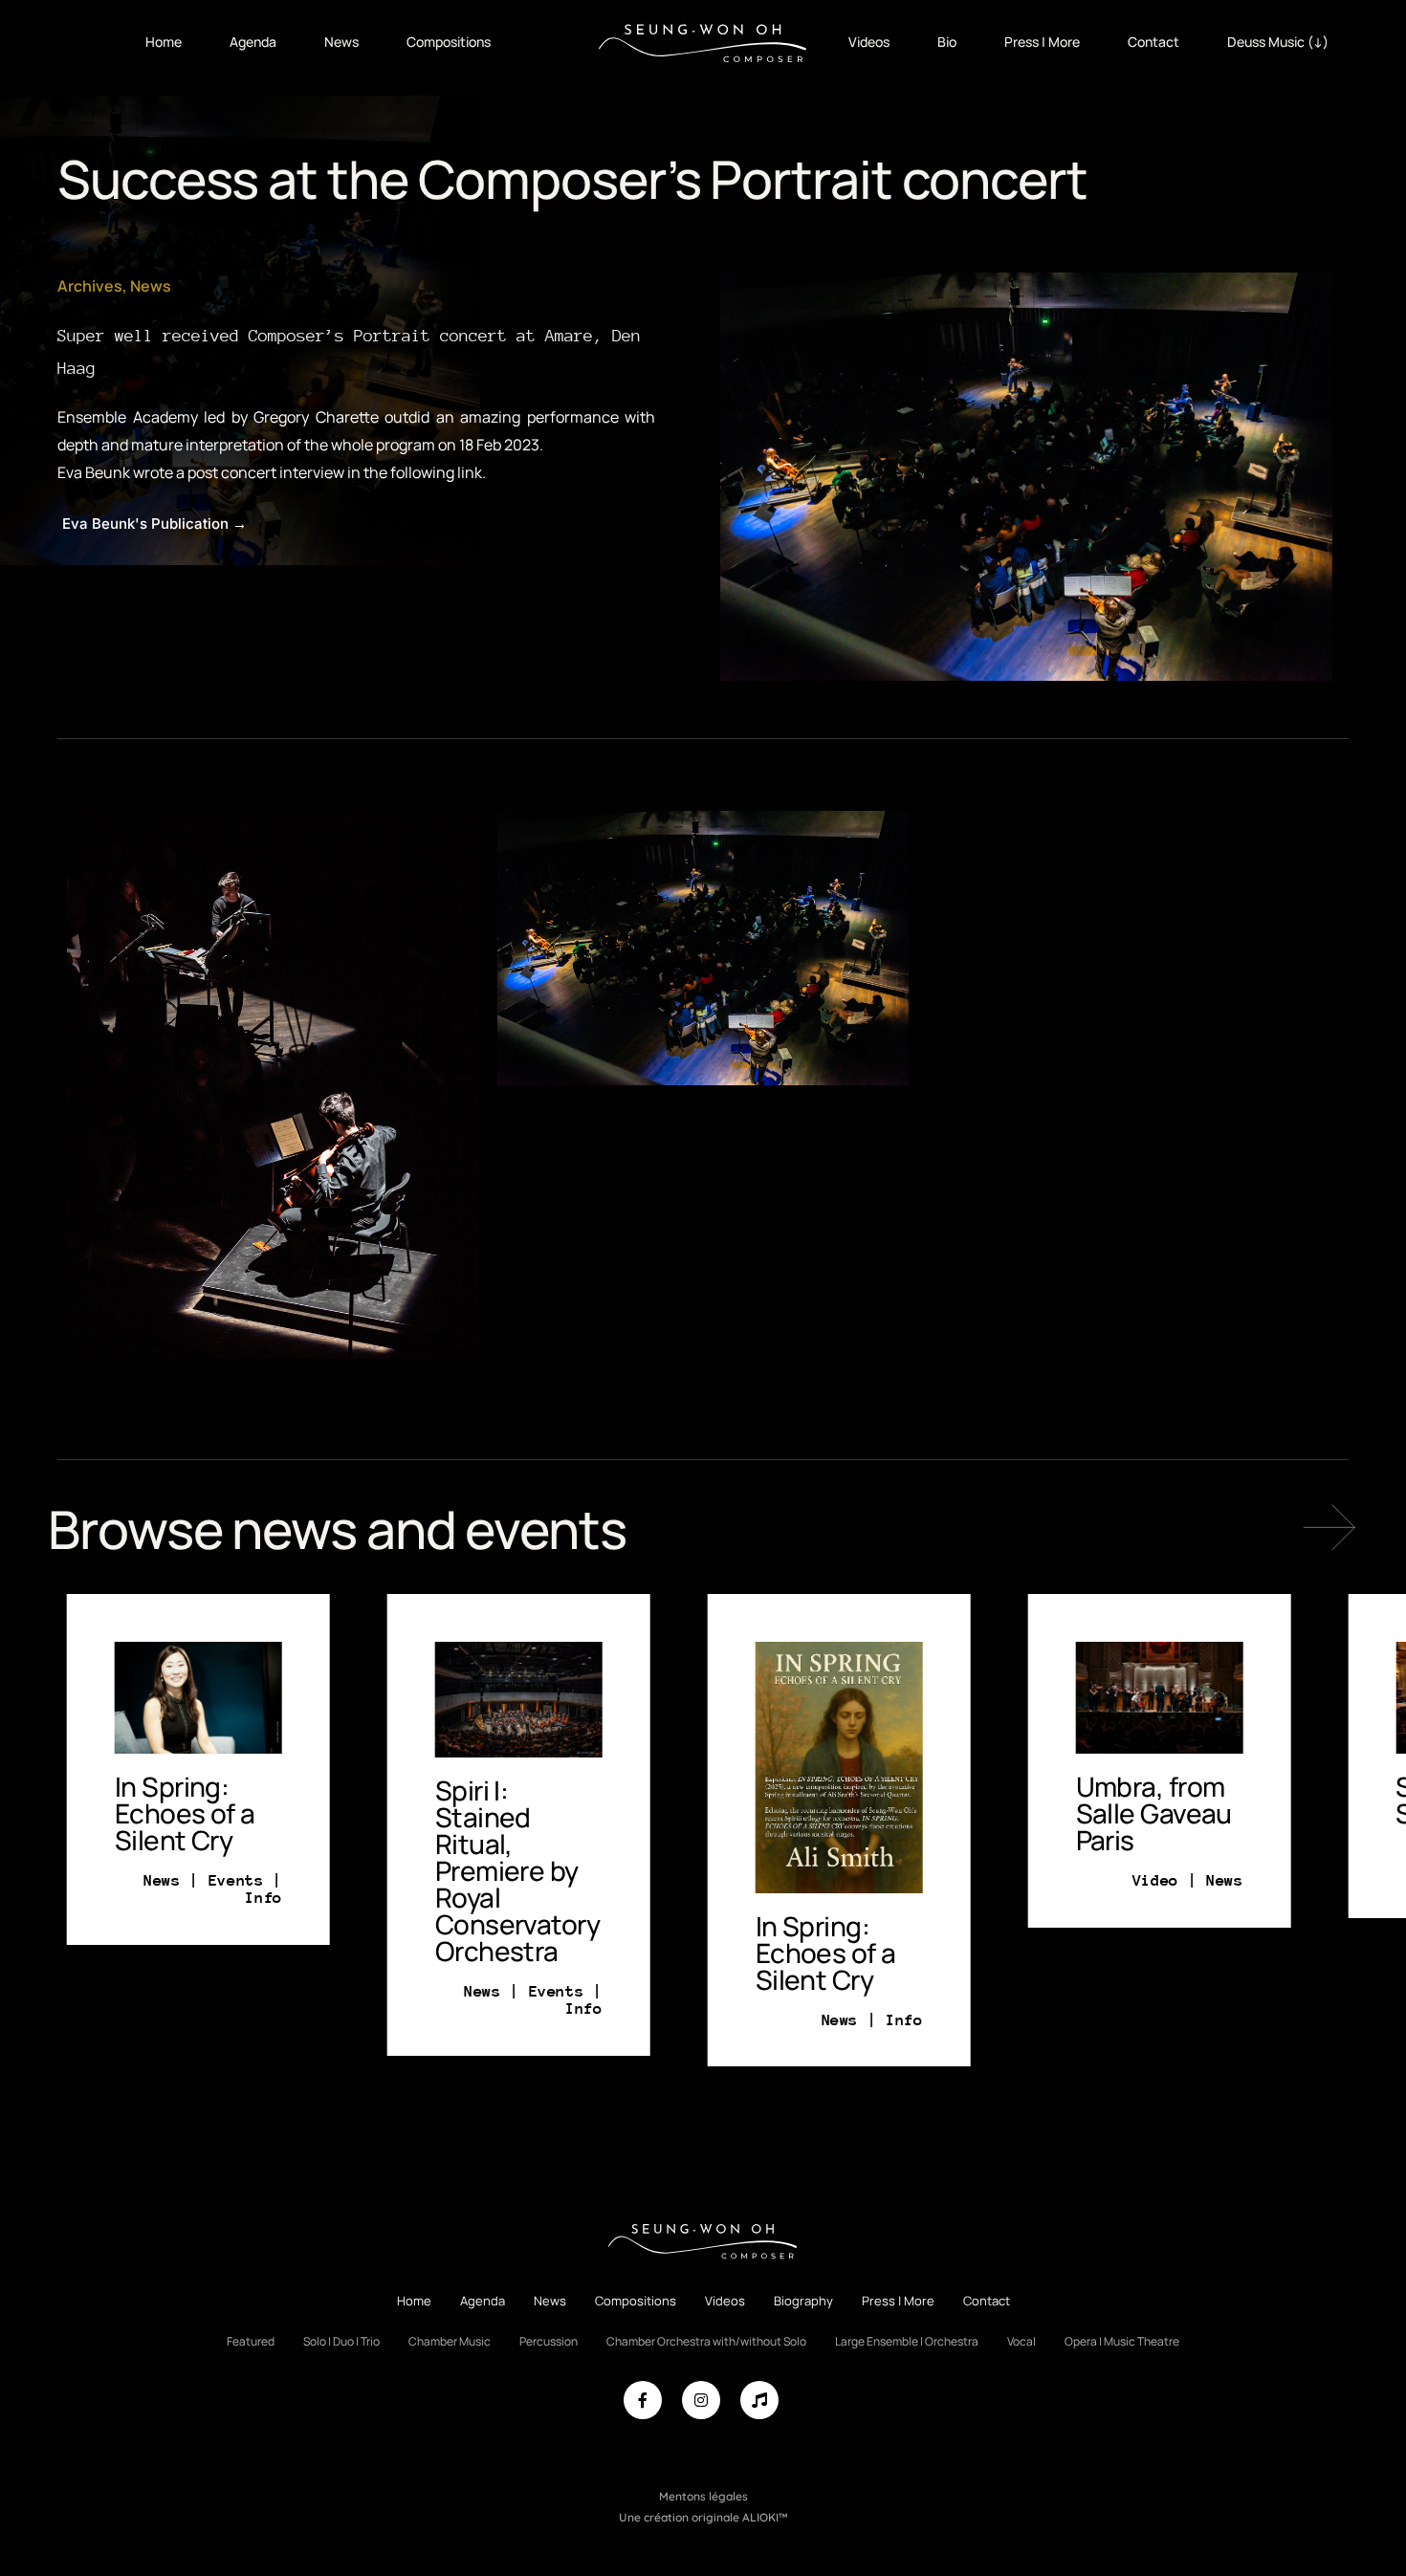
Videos (869, 42)
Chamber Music (450, 2341)
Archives (90, 286)
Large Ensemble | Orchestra (907, 2341)
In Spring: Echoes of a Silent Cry (676, 1953)
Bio (947, 42)
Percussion (549, 2341)
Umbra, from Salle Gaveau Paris (1004, 1813)
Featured (251, 2341)
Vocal (1022, 2341)
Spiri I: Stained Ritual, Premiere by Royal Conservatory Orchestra (367, 1870)
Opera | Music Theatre (1122, 2341)
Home (164, 42)
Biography (803, 2301)
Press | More (1042, 42)
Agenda (253, 42)
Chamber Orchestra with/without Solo (706, 2341)
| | (383, 2000)
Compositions (449, 42)
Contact (1153, 42)
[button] (1329, 1527)
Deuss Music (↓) (1278, 42)
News (341, 42)
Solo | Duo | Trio (341, 2341)
